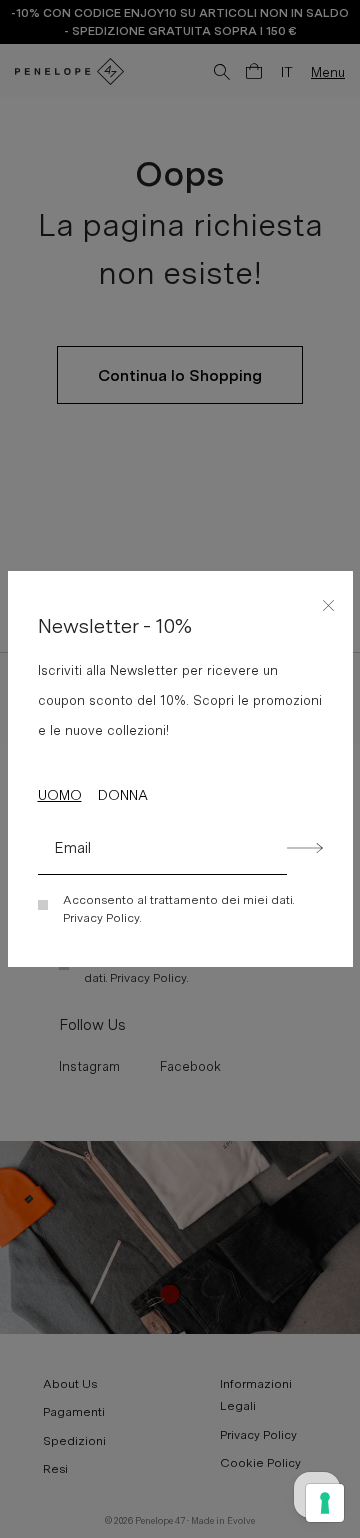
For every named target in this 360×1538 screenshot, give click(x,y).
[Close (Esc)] (329, 602)
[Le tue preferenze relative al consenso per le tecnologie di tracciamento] (325, 1503)
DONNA (123, 795)
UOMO (60, 795)
